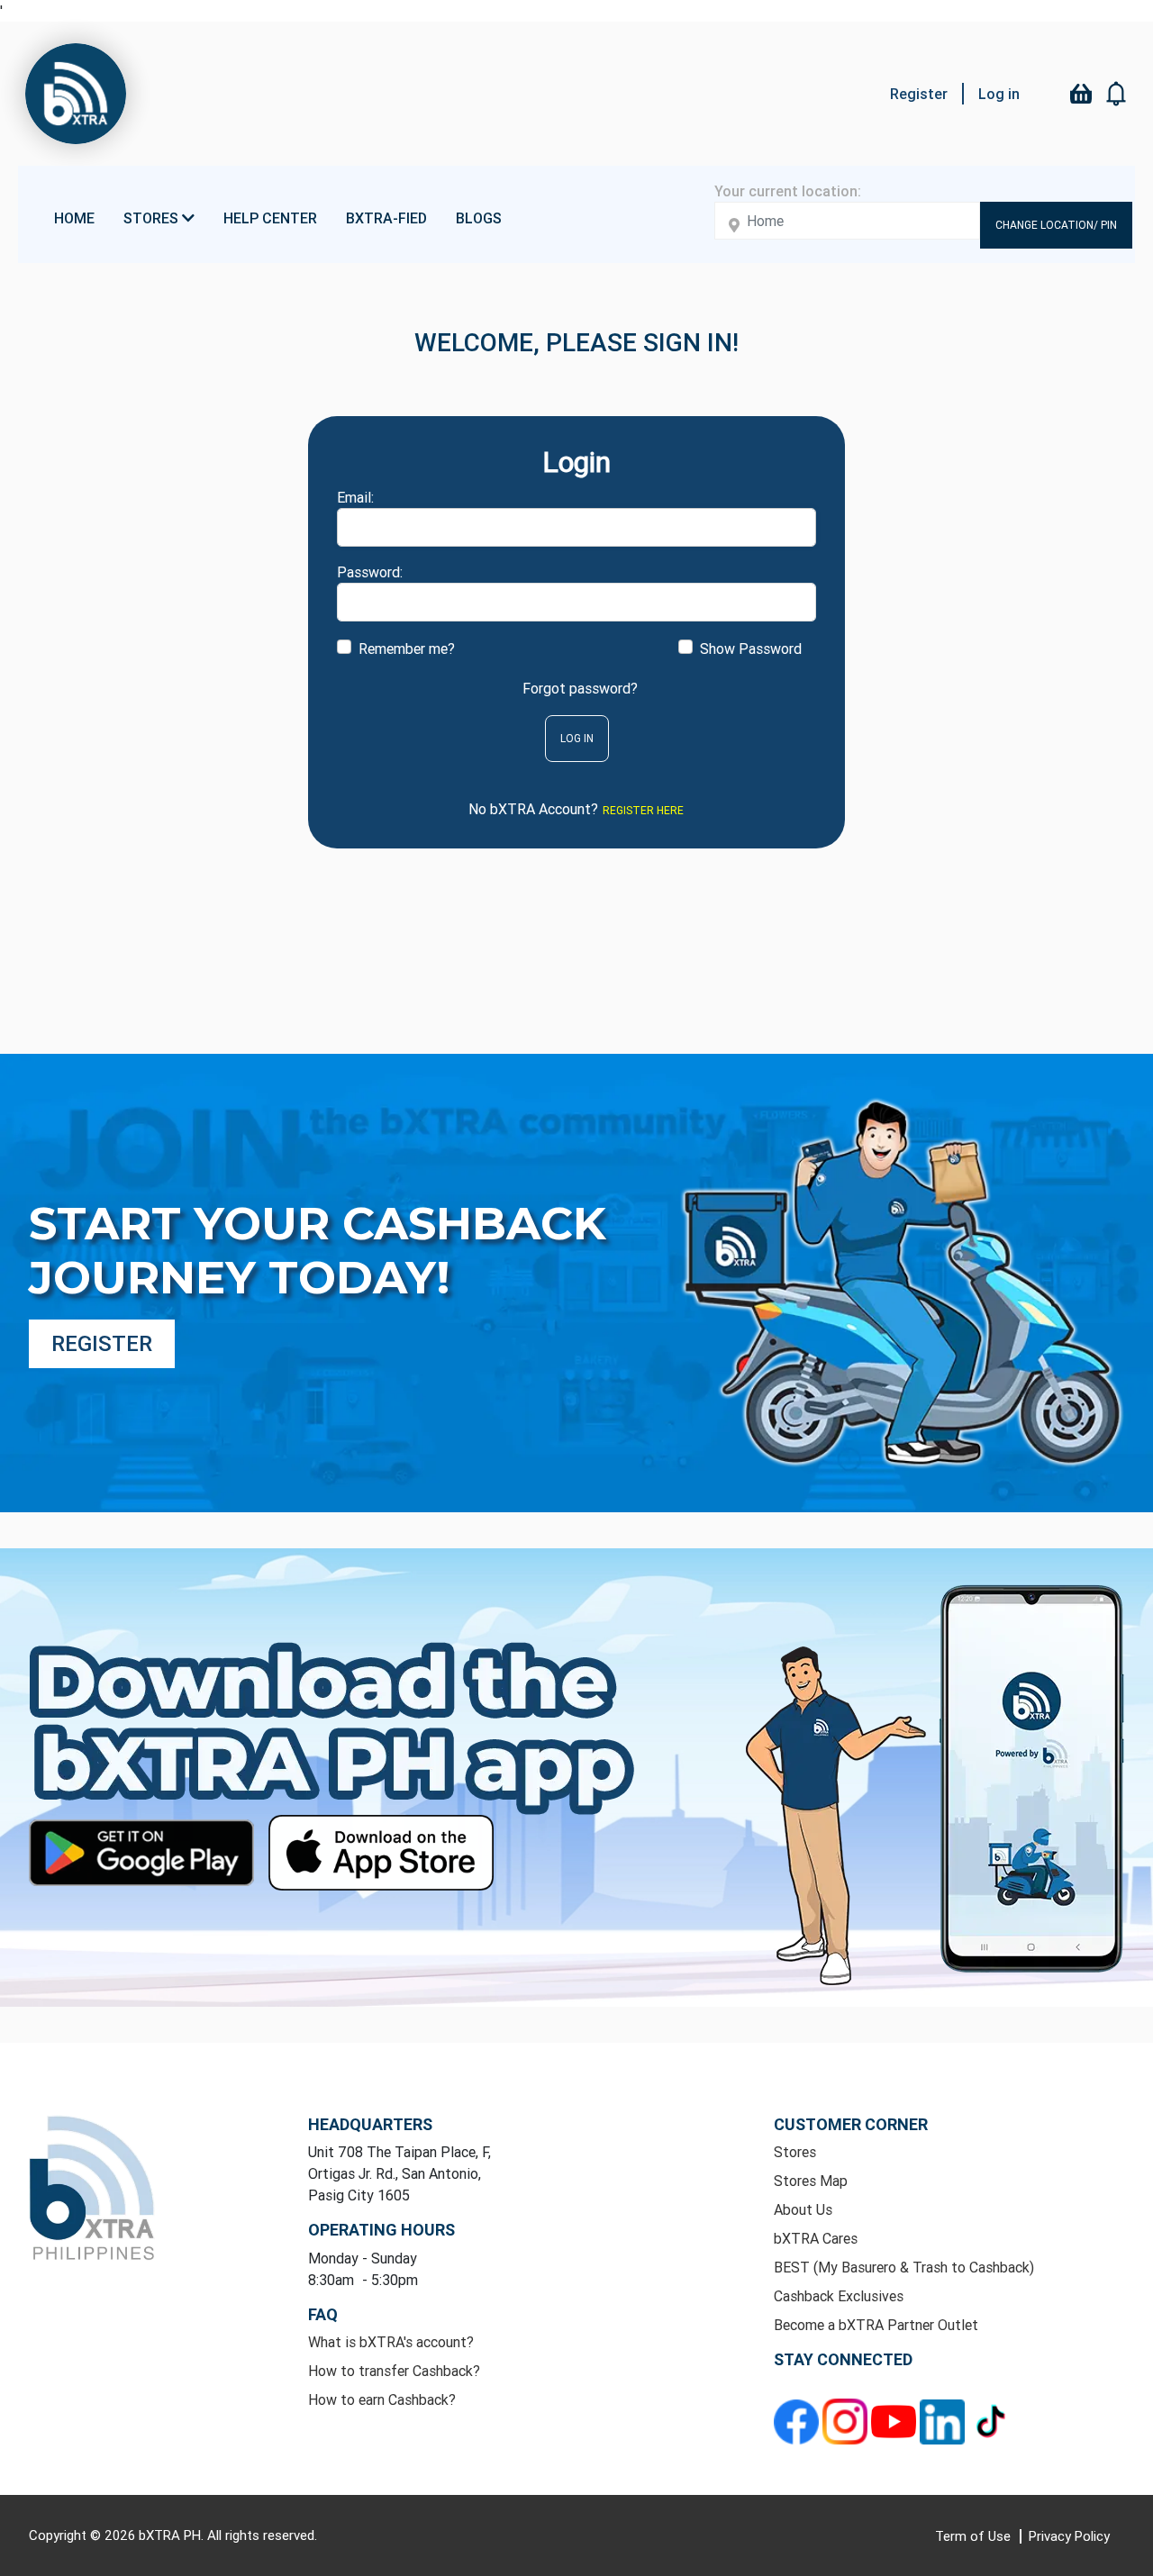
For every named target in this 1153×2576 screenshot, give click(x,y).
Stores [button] (153, 218)
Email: (355, 497)
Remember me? (407, 649)
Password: (370, 572)
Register (919, 94)
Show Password (751, 649)
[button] (1117, 94)
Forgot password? (580, 688)
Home (74, 218)
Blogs (479, 218)
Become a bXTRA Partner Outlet (876, 2325)
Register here (643, 810)
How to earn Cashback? (382, 2399)
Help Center (270, 218)
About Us (803, 2209)
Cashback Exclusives (839, 2296)
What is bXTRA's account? (391, 2342)
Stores (795, 2152)
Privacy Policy (1069, 2536)
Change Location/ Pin (1056, 225)
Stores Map (811, 2181)
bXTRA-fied (386, 218)
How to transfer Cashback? (394, 2371)
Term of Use (975, 2536)
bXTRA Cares (816, 2238)
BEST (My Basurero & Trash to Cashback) (904, 2267)
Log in (999, 94)
